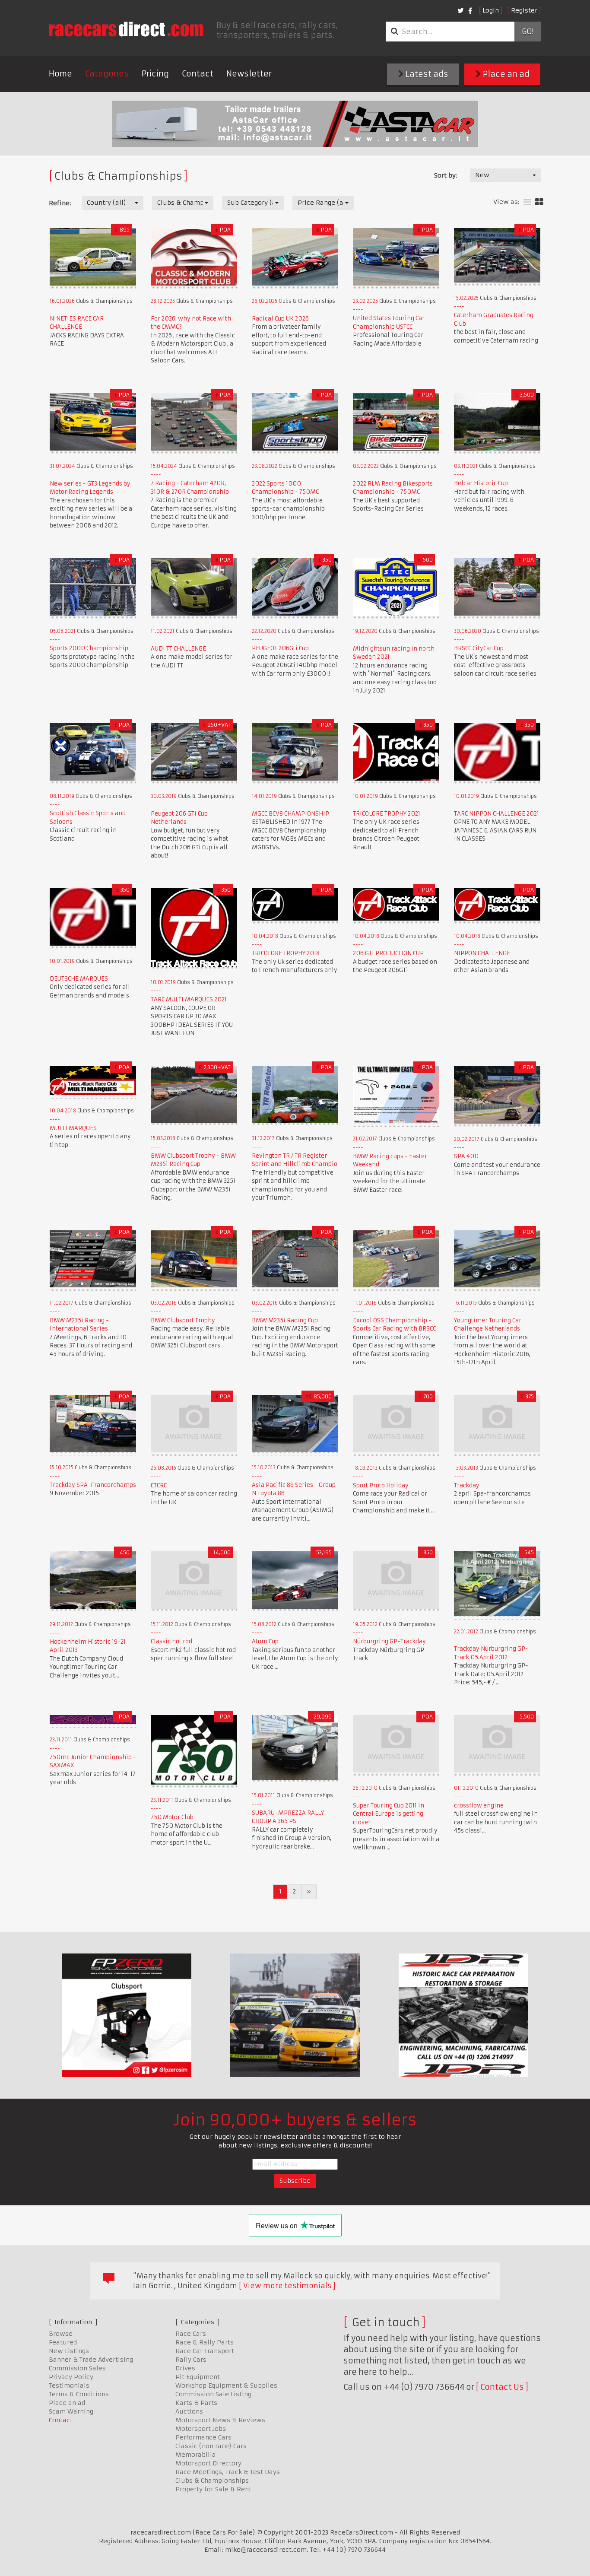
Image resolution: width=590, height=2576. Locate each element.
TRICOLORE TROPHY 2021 (387, 814)
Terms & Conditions (79, 2394)
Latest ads (426, 74)
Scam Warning (71, 2411)
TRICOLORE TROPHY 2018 (286, 953)
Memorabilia (196, 2455)
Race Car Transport (205, 2351)
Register (524, 10)
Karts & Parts (196, 2403)
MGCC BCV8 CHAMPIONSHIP (290, 814)
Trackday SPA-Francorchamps (93, 1485)
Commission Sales (77, 2368)
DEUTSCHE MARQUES (79, 979)
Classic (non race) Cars (211, 2446)
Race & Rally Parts (205, 2342)
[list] (527, 202)
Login (491, 10)
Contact (198, 74)
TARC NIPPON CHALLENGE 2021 (496, 814)
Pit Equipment (198, 2377)
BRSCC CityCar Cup (479, 648)
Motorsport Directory (208, 2463)
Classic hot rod (171, 1641)
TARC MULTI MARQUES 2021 (189, 999)
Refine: (60, 203)
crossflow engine (479, 1806)
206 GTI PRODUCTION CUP (388, 953)
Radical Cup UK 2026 (280, 319)
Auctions (189, 2411)
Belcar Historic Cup (481, 483)
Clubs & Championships (212, 2481)
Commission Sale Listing (213, 2394)
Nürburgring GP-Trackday (389, 1641)
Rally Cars (191, 2360)
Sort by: (446, 175)
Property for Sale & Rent (213, 2489)
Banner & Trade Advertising (91, 2360)
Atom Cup (265, 1641)
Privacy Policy (71, 2377)
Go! (528, 32)
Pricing (155, 74)
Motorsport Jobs (201, 2429)
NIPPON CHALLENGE (482, 953)
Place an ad (505, 74)
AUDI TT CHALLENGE (178, 649)
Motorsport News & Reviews (220, 2420)
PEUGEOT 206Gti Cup (280, 648)
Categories (107, 74)
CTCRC (159, 1485)
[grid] (539, 202)
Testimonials (69, 2385)
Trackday (467, 1485)
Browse (61, 2334)
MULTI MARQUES (73, 1128)
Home (60, 74)
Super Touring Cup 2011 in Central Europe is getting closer (389, 1814)
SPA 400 (466, 1156)
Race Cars (191, 2334)
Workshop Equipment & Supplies (226, 2385)
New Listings (69, 2351)
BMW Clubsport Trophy (183, 1320)
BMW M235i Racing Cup (285, 1320)
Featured (63, 2342)
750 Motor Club (172, 1817)
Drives (185, 2368)
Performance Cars (203, 2437)
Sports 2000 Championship (89, 648)
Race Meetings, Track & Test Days (228, 2472)
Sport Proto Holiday (381, 1485)
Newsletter (249, 74)
